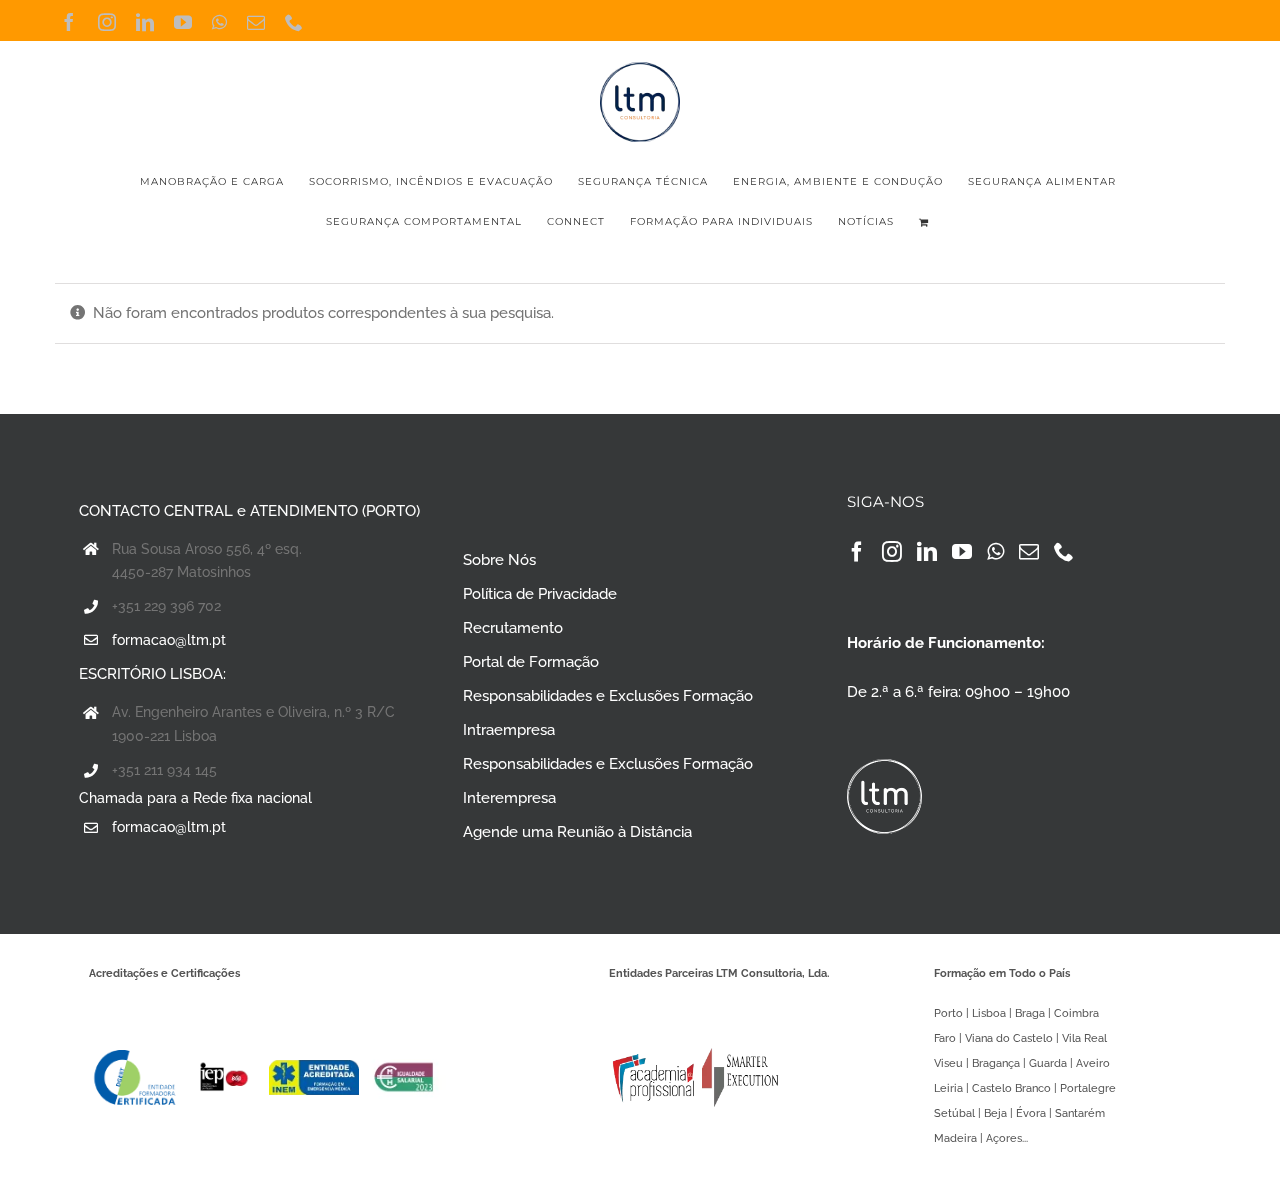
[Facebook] (857, 552)
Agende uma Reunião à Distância (577, 832)
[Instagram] (892, 552)
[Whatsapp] (995, 552)
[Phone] (1064, 552)
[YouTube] (962, 552)
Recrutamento (513, 628)
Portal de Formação (531, 662)
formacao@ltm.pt (169, 640)
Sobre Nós (499, 560)
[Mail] (1029, 552)
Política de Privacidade (540, 594)
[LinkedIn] (927, 552)
